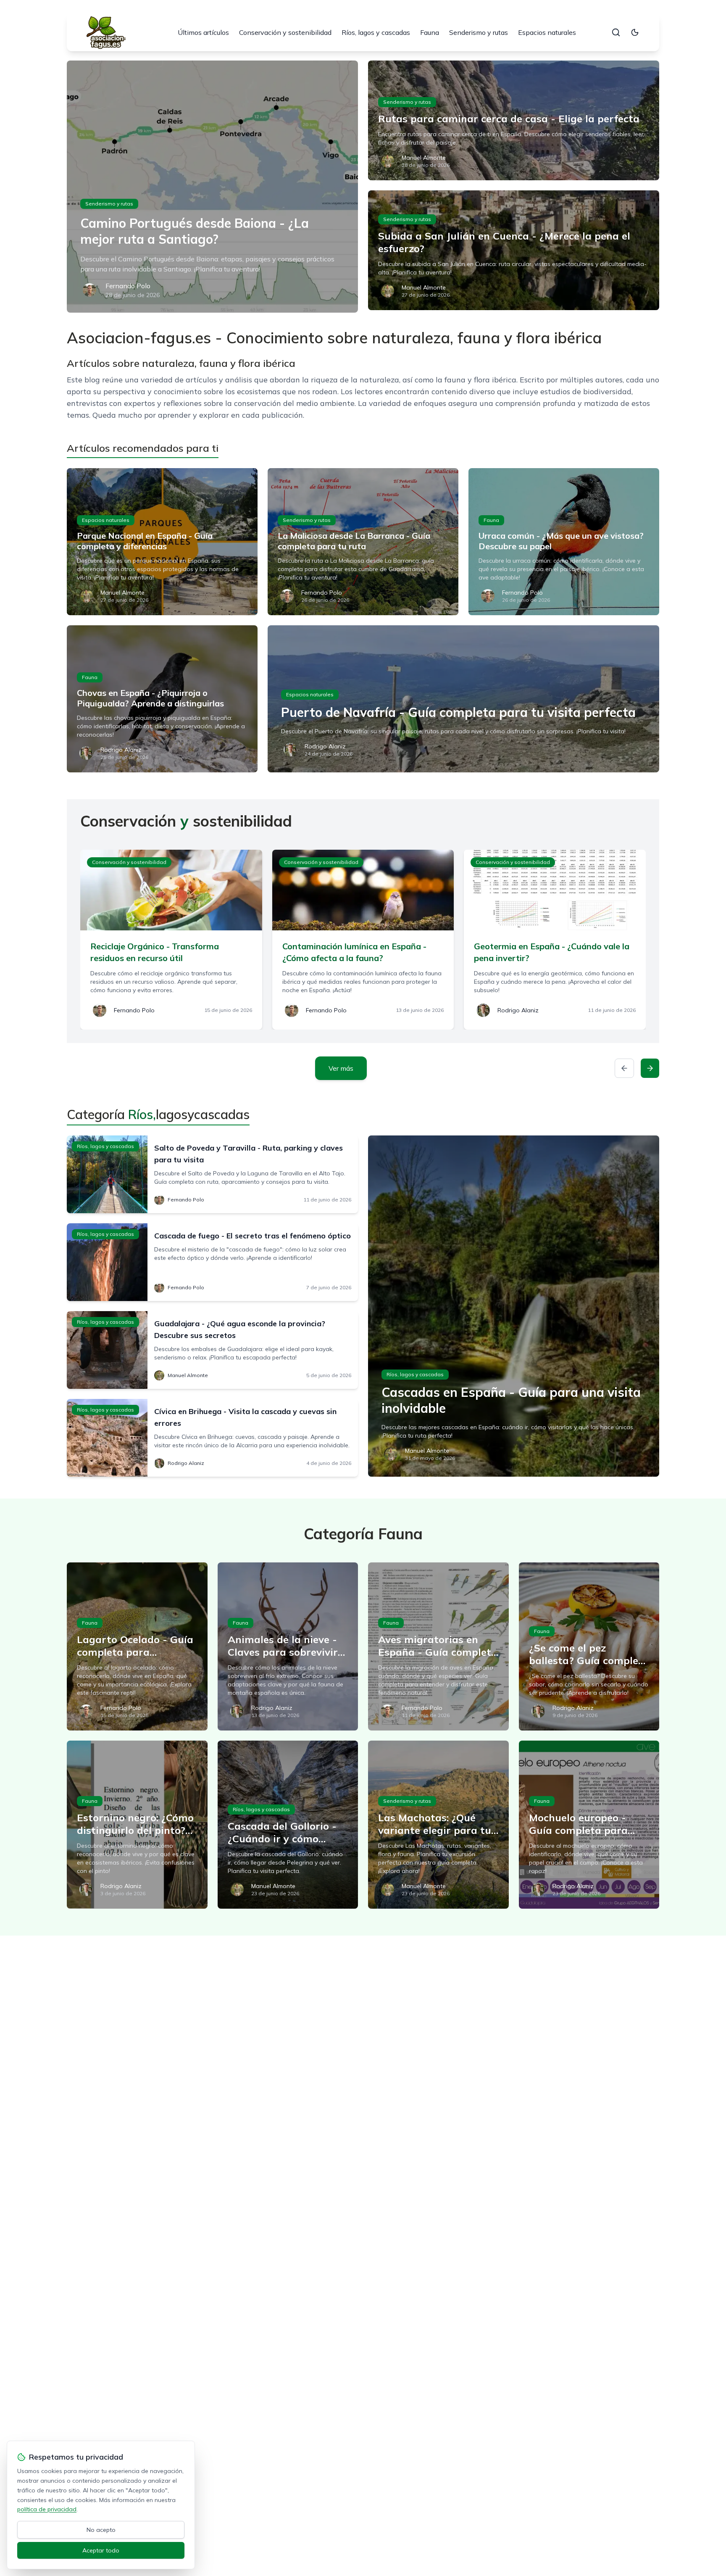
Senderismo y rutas (479, 32)
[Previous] (624, 1068)
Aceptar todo (101, 2550)
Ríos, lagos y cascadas (376, 32)
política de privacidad (47, 2509)
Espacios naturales (547, 32)
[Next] (650, 1068)
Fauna (430, 32)
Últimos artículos (203, 32)
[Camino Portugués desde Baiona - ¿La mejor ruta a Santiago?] (212, 187)
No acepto (101, 2530)
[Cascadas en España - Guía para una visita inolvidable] (514, 1306)
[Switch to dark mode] (635, 32)
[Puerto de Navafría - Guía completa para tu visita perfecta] (463, 699)
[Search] (616, 32)
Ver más (341, 1068)
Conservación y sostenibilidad (285, 32)
